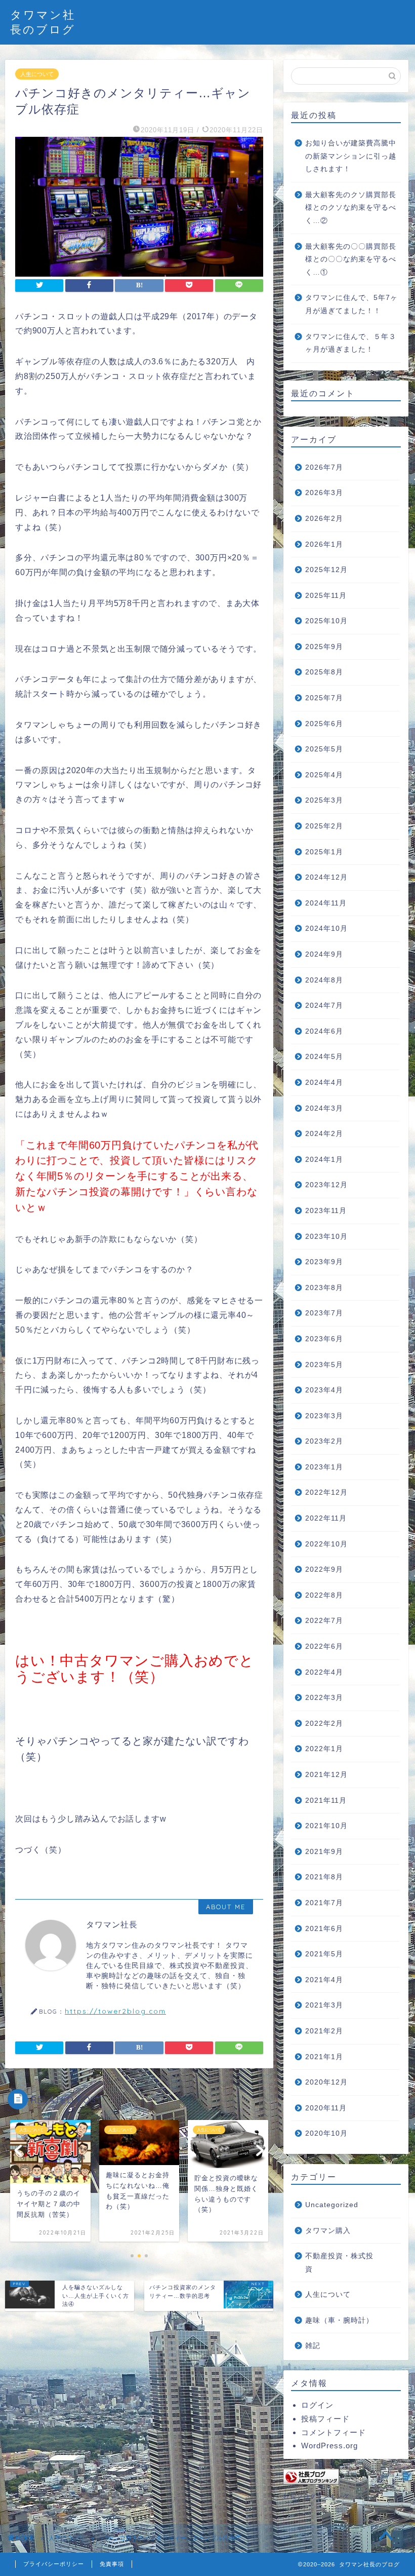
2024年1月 (324, 1160)
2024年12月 (326, 877)
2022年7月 (324, 1621)
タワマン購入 (328, 2231)
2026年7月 (324, 467)
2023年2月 (324, 1441)
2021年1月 (324, 2057)
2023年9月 (324, 1262)
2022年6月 (324, 1646)
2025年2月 (324, 826)
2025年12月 (326, 570)
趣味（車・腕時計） (339, 2320)
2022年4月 (324, 1672)
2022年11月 (326, 1518)
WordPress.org (329, 2446)
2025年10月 (326, 621)
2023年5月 (324, 1365)
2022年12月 (326, 1492)
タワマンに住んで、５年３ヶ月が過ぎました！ (351, 343)
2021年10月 (326, 1826)
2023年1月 (324, 1467)
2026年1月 (324, 544)
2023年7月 (324, 1313)
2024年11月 (326, 903)
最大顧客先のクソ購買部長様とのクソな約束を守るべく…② (351, 208)
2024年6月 (324, 1031)
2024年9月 (324, 954)
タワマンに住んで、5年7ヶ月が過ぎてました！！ (351, 304)
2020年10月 (326, 2133)
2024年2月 (324, 1134)
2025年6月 (324, 724)
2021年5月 (324, 1954)
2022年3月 (324, 1698)
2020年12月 (326, 2082)
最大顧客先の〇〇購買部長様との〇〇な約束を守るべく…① (351, 259)
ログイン (317, 2405)
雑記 (313, 2346)
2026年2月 (324, 519)
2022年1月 (324, 1749)
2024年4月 (324, 1083)
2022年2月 (324, 1723)
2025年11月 (326, 596)
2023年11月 (326, 1211)
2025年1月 (324, 852)
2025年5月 (324, 749)
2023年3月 (324, 1416)
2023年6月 (324, 1339)
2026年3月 (324, 493)
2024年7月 (324, 1006)
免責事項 (112, 2564)
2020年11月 (326, 2108)
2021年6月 (324, 1929)
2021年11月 (326, 1801)
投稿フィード (325, 2419)
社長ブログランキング (316, 2496)
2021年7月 (324, 1903)
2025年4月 (324, 775)
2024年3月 (324, 1108)
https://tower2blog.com (115, 2011)
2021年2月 (324, 2031)
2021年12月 (326, 1775)
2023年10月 (326, 1237)
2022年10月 (326, 1544)
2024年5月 (324, 1057)
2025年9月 (324, 647)
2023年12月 (326, 1185)
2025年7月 (324, 698)
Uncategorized (332, 2205)
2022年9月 (324, 1569)
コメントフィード (334, 2432)
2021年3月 (324, 2005)
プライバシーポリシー (54, 2564)
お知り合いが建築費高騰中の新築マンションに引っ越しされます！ (351, 156)
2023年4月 (324, 1390)
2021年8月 (324, 1877)
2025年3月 (324, 800)
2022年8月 (324, 1595)
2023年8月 (324, 1288)
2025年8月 (324, 672)
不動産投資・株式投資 (339, 2263)
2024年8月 (324, 980)
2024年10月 (326, 929)
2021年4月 (324, 1980)
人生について (37, 74)
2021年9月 (324, 1852)
